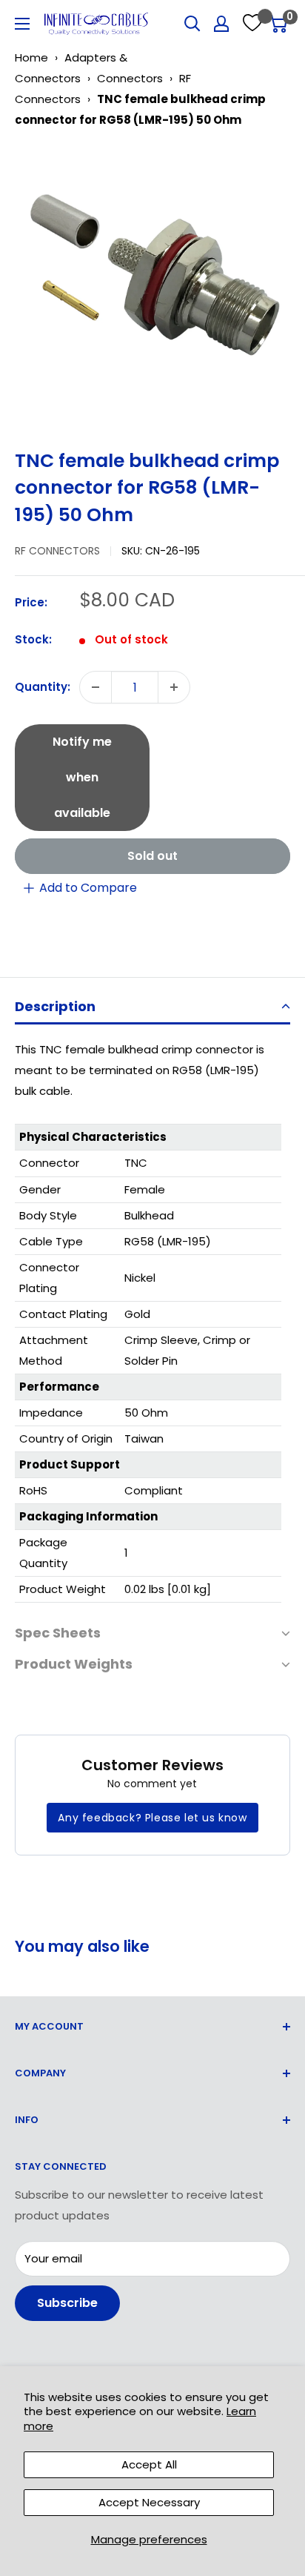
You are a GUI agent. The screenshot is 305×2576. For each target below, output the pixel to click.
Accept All (149, 2464)
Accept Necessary (149, 2502)
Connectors (130, 78)
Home (31, 57)
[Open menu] (22, 24)
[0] (278, 24)
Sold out (152, 856)
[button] (152, 1008)
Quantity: (43, 687)
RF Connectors (57, 551)
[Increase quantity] (174, 687)
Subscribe (67, 2303)
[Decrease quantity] (95, 687)
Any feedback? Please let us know (152, 1818)
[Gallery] (152, 283)
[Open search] (192, 24)
